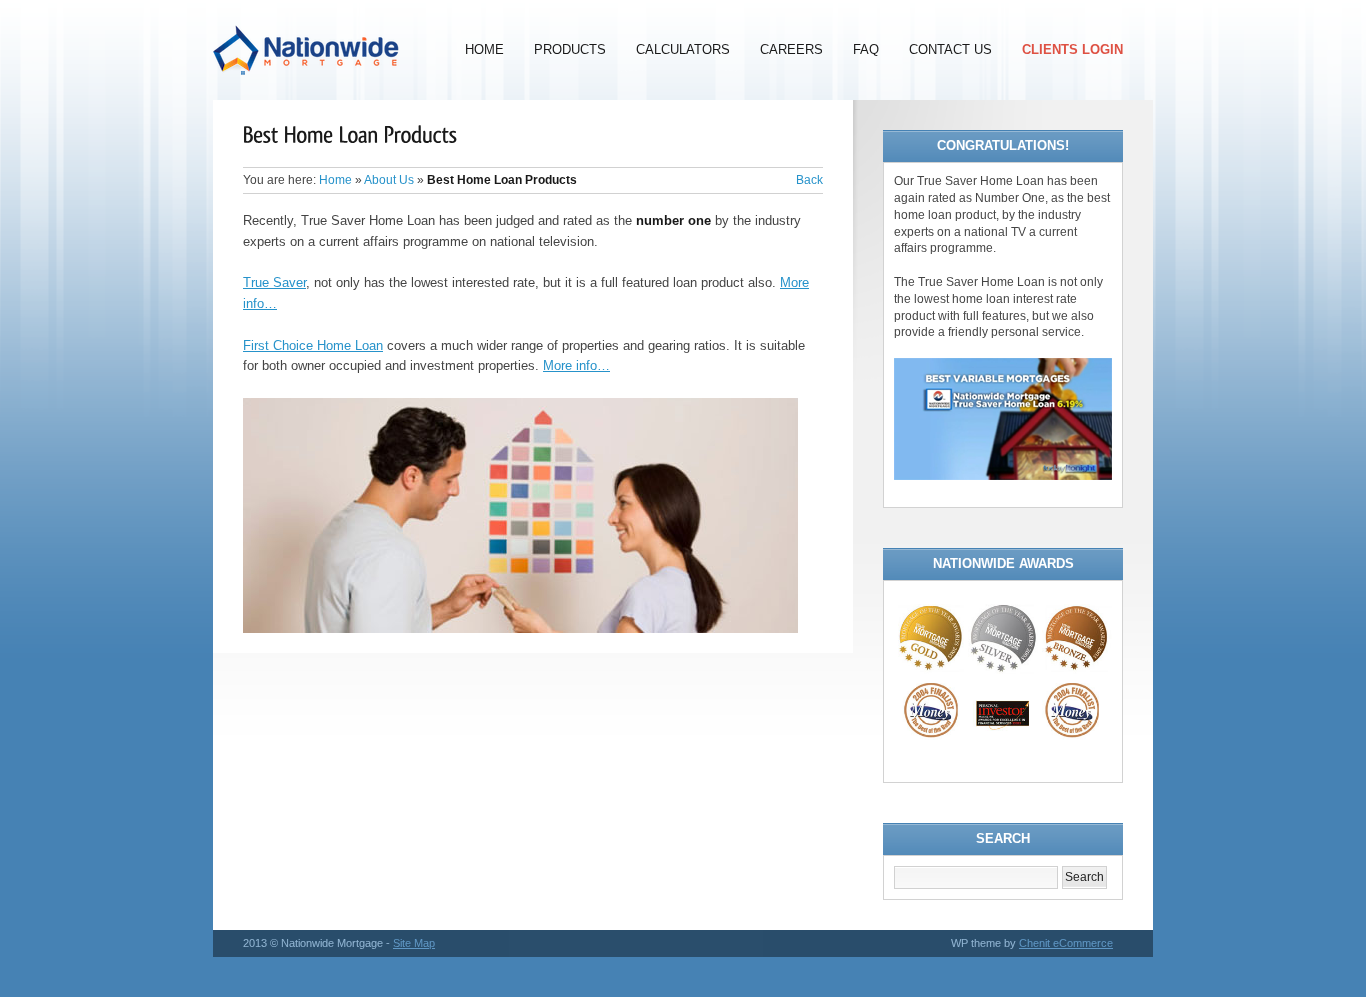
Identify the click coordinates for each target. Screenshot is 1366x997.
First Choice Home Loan (313, 345)
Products (570, 49)
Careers (791, 49)
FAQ (866, 49)
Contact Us (950, 49)
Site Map (414, 943)
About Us (389, 180)
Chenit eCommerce (1066, 943)
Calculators (683, 49)
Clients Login (1072, 49)
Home (484, 49)
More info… (576, 365)
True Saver (274, 282)
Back (809, 180)
